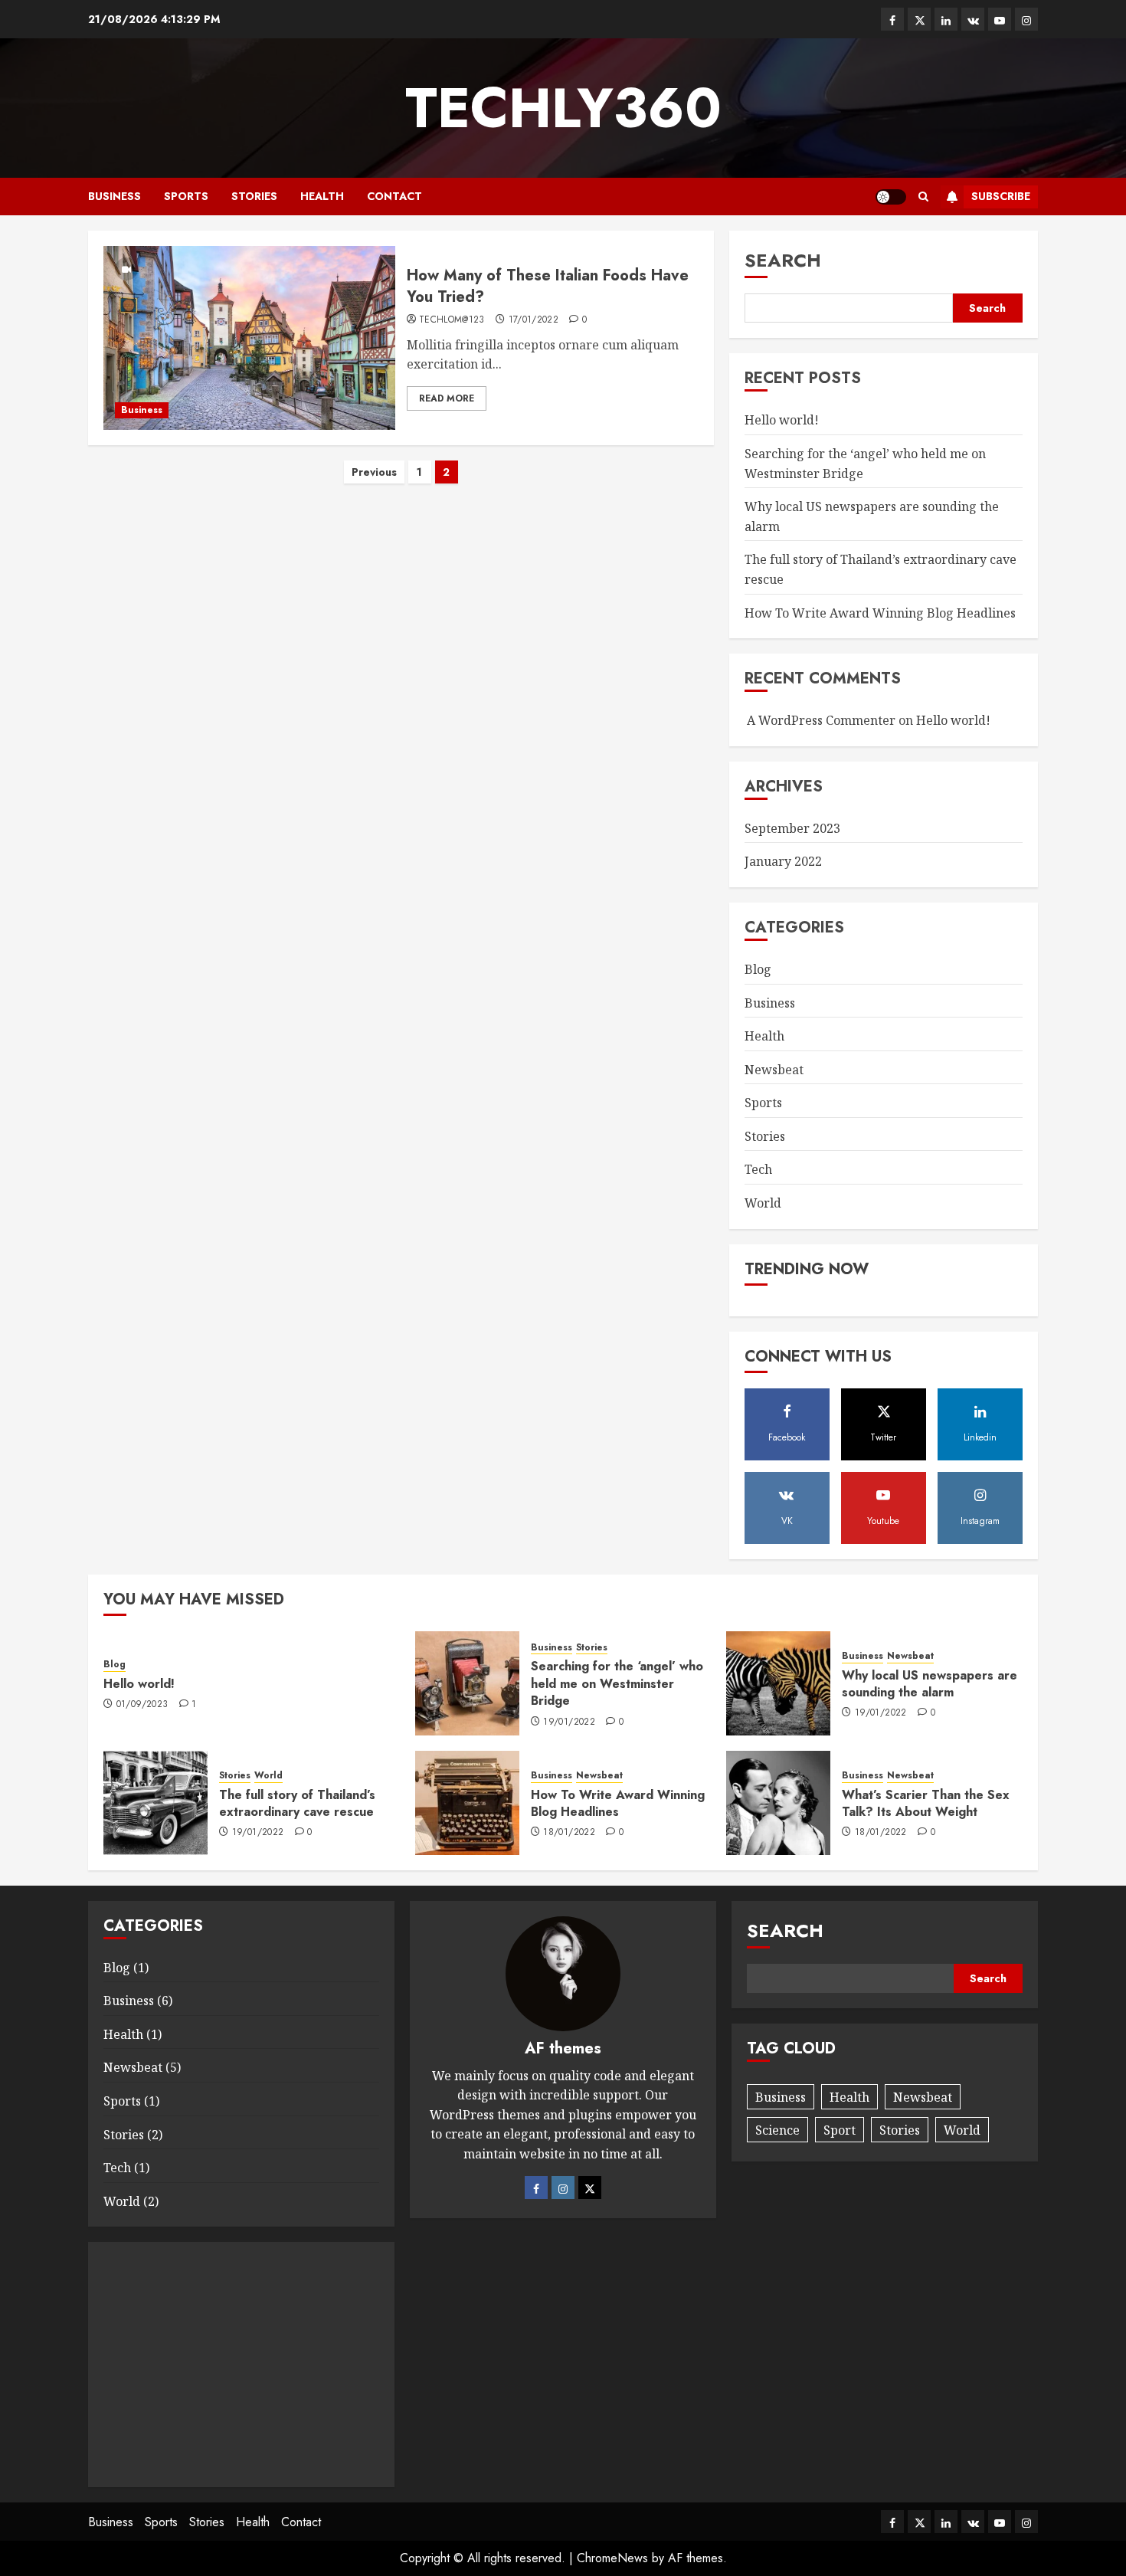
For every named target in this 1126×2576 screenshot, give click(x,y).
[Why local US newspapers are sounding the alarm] (778, 1683)
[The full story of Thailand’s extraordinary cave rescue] (155, 1803)
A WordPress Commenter (821, 720)
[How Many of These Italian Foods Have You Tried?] (249, 338)
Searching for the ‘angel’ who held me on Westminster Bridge (617, 1683)
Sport (840, 2130)
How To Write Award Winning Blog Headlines (880, 613)
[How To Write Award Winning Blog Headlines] (467, 1803)
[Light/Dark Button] (891, 197)
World (763, 1203)
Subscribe (1001, 196)
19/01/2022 (569, 1722)
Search (783, 260)
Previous (374, 472)
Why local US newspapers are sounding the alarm (930, 1684)
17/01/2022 (534, 320)
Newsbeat (774, 1070)
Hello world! (782, 420)
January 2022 (783, 861)
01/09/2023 (142, 1705)
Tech (758, 1169)
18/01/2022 (569, 1833)
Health (322, 196)
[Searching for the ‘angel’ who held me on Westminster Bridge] (467, 1683)
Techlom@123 (452, 320)
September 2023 (792, 828)
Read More (447, 398)
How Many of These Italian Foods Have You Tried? (548, 286)
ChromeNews (612, 2558)
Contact (394, 196)
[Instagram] (563, 2188)
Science (777, 2130)
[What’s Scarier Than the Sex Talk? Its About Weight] (778, 1803)
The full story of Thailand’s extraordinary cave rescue (297, 1803)
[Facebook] (536, 2188)
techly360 (563, 108)
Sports (186, 196)
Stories (254, 196)
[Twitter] (590, 2188)
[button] (923, 197)
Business (115, 196)
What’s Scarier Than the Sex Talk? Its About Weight (926, 1803)
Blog (758, 969)
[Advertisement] (241, 2365)
